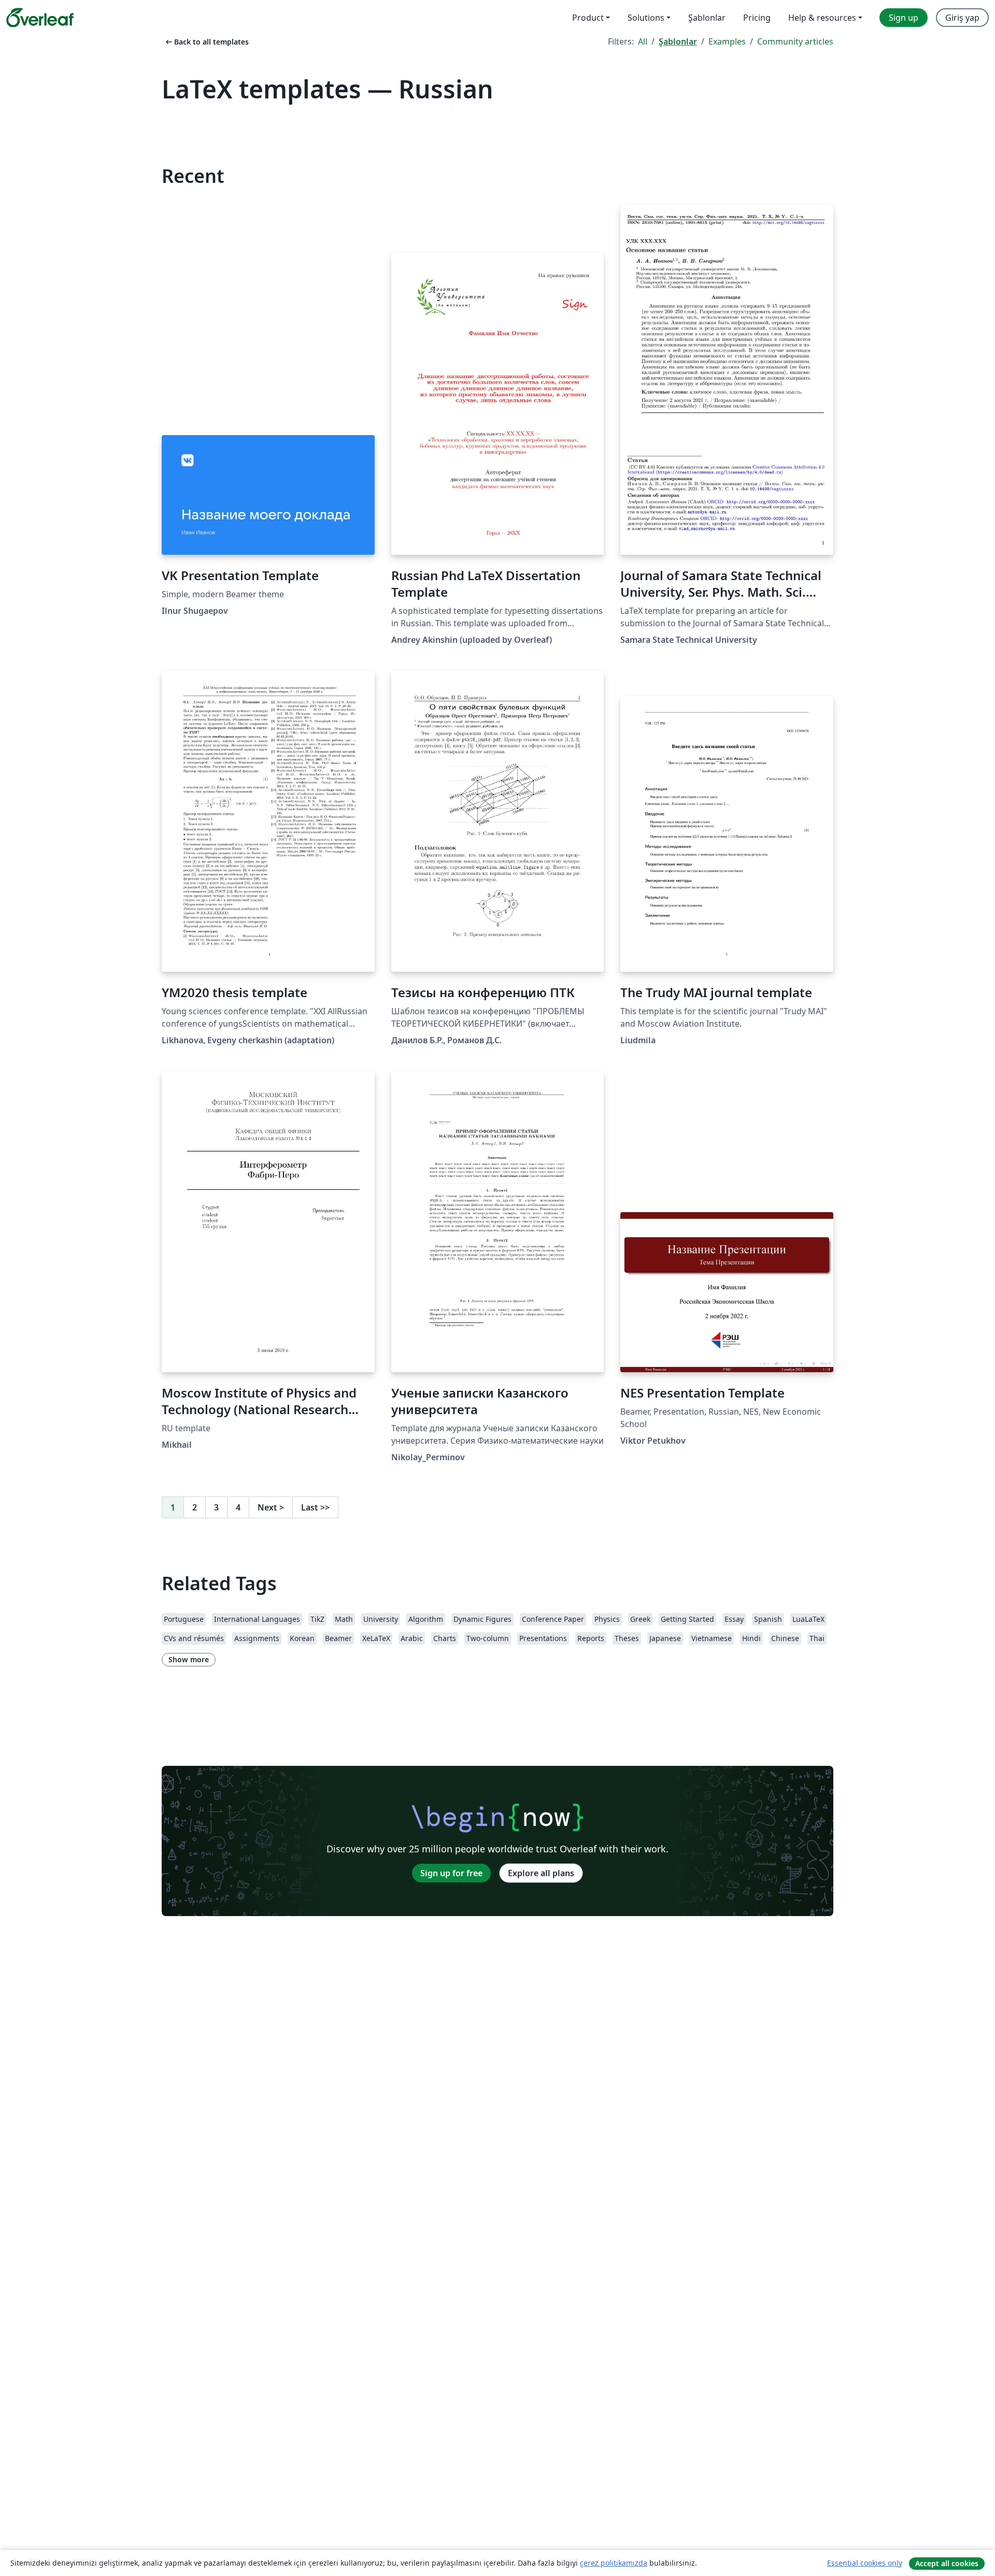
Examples (727, 41)
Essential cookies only (865, 2563)
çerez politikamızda (614, 2563)
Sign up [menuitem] (904, 18)
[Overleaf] (40, 18)
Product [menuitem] (588, 18)
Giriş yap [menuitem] (962, 18)
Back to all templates (206, 42)
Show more (189, 1659)
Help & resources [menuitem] (822, 18)
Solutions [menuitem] (646, 18)
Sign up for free (451, 1873)
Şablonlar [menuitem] (707, 18)
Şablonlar (678, 41)
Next (271, 1507)
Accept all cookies (947, 2563)
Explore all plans (541, 1873)
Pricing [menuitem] (757, 18)
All (643, 41)
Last (315, 1507)
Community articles (795, 41)
